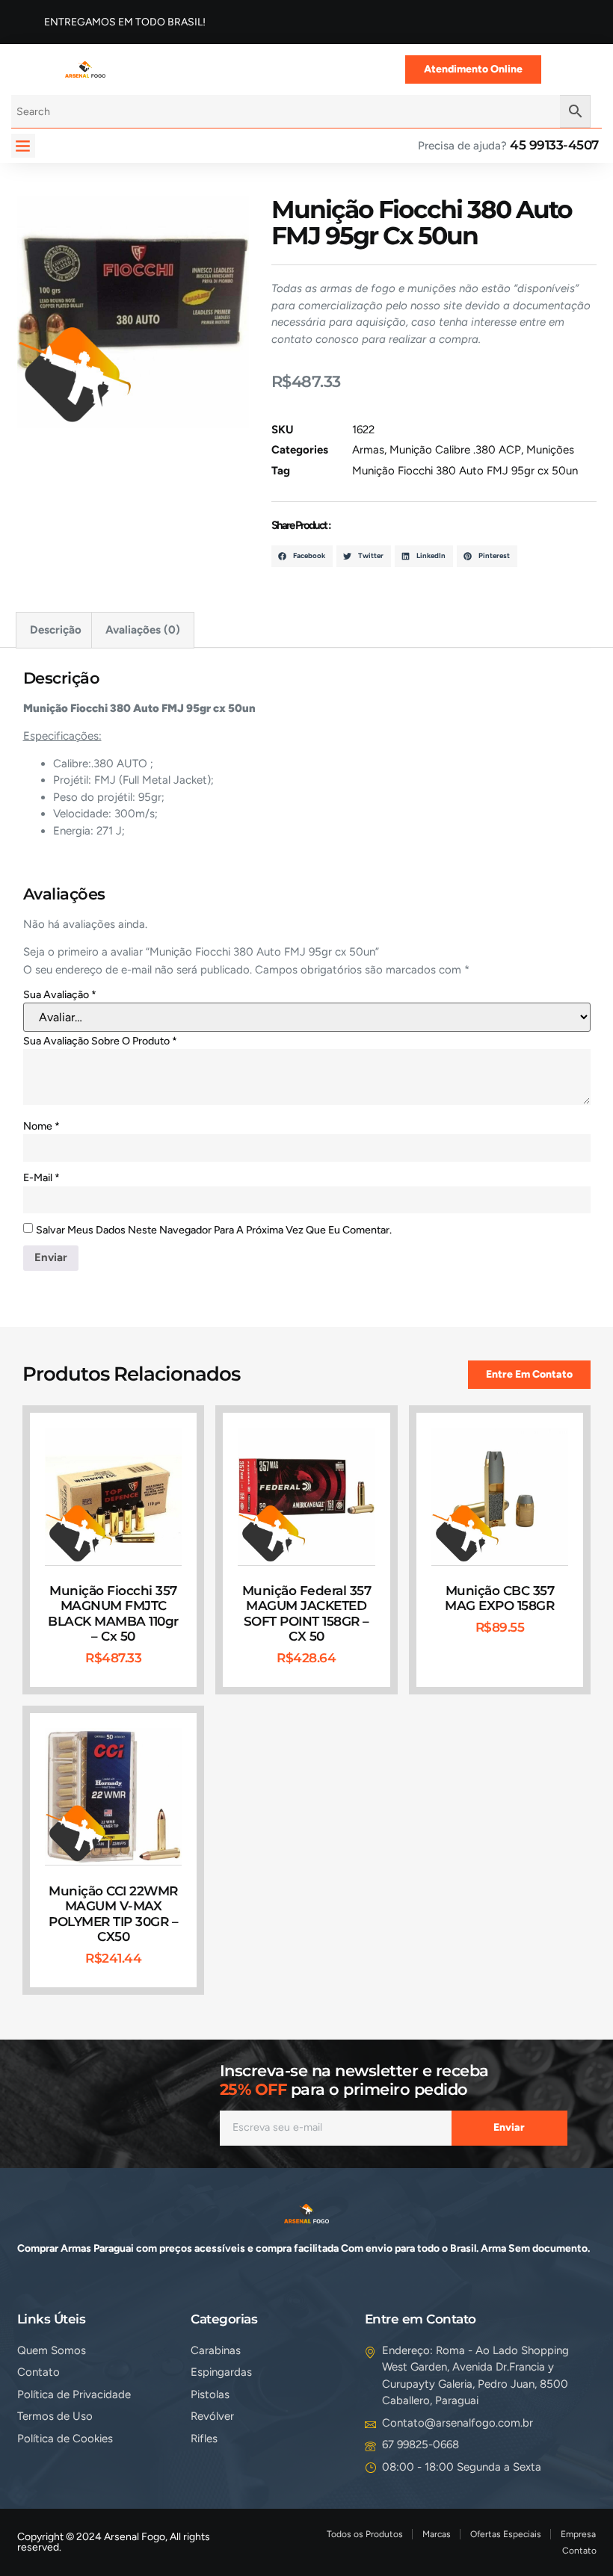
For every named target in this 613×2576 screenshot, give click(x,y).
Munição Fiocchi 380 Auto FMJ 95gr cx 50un (465, 471)
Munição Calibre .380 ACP (455, 450)
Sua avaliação (60, 995)
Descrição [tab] (56, 630)
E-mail (41, 1178)
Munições (550, 450)
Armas (368, 450)
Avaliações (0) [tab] (143, 630)
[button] (23, 146)
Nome (41, 1126)
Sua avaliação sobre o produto (100, 1041)
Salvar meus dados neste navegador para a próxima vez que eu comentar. (214, 1230)
